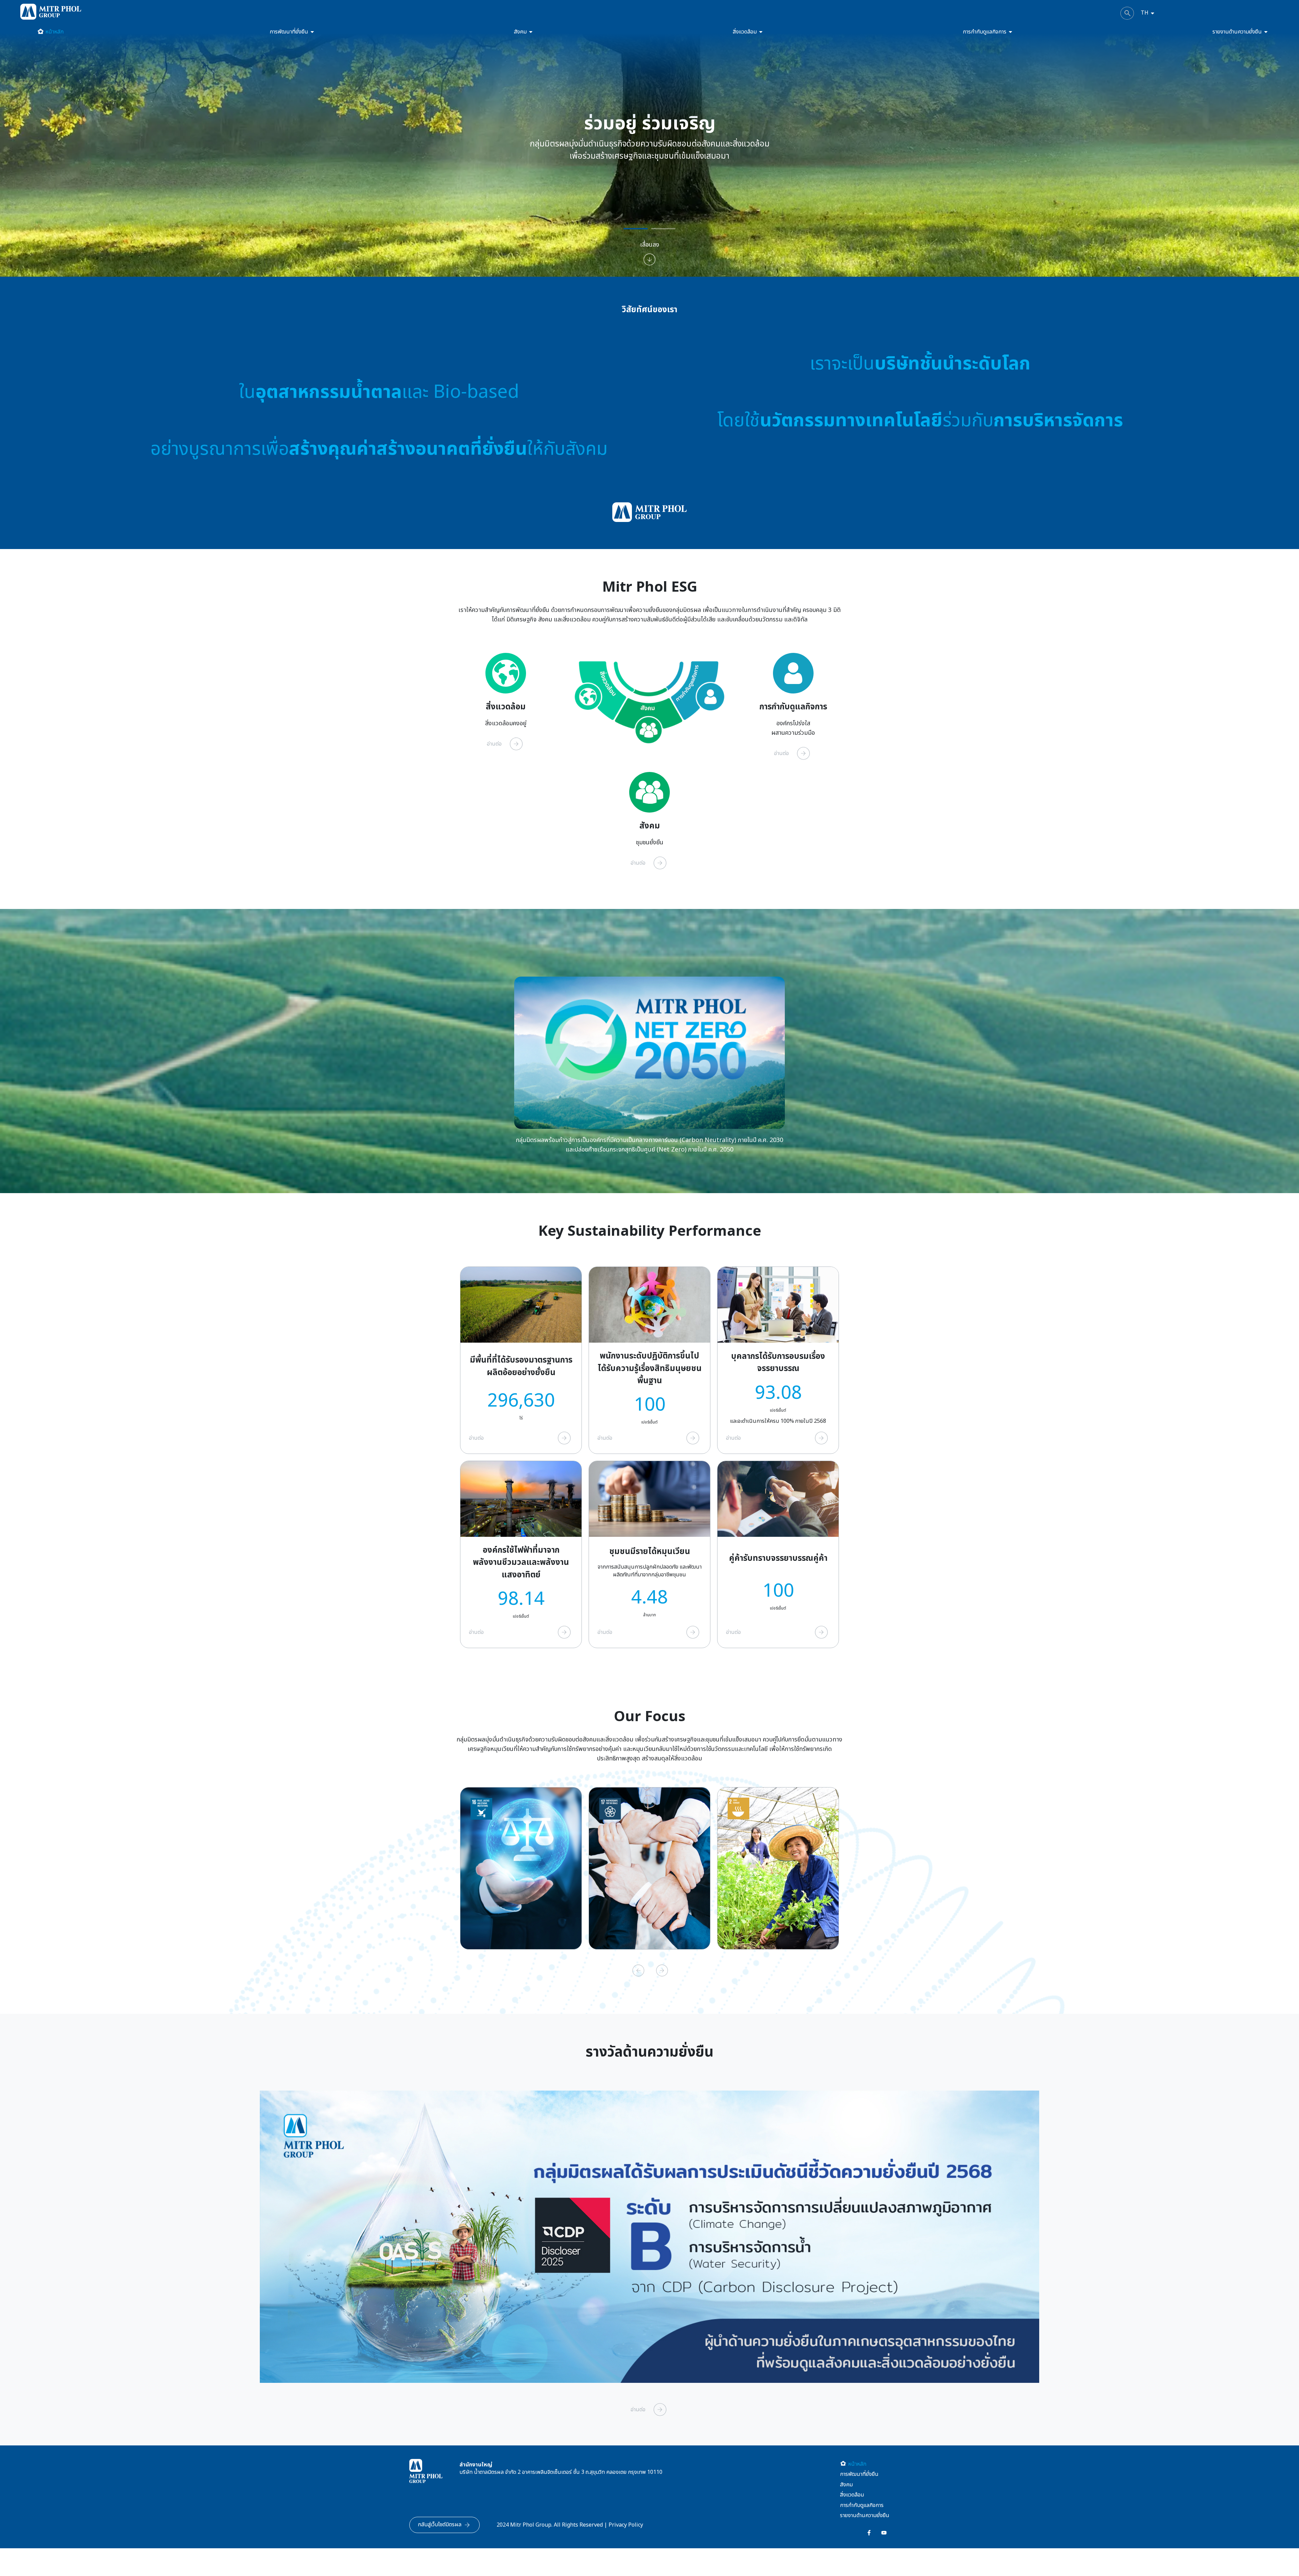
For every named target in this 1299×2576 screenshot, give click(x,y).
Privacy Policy (626, 2525)
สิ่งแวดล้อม (745, 32)
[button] (865, 2474)
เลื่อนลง (650, 245)
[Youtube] (884, 2533)
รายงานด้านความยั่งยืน (1237, 32)
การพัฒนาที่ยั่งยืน (289, 32)
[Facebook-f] (869, 2533)
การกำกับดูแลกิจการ (985, 32)
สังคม (520, 32)
